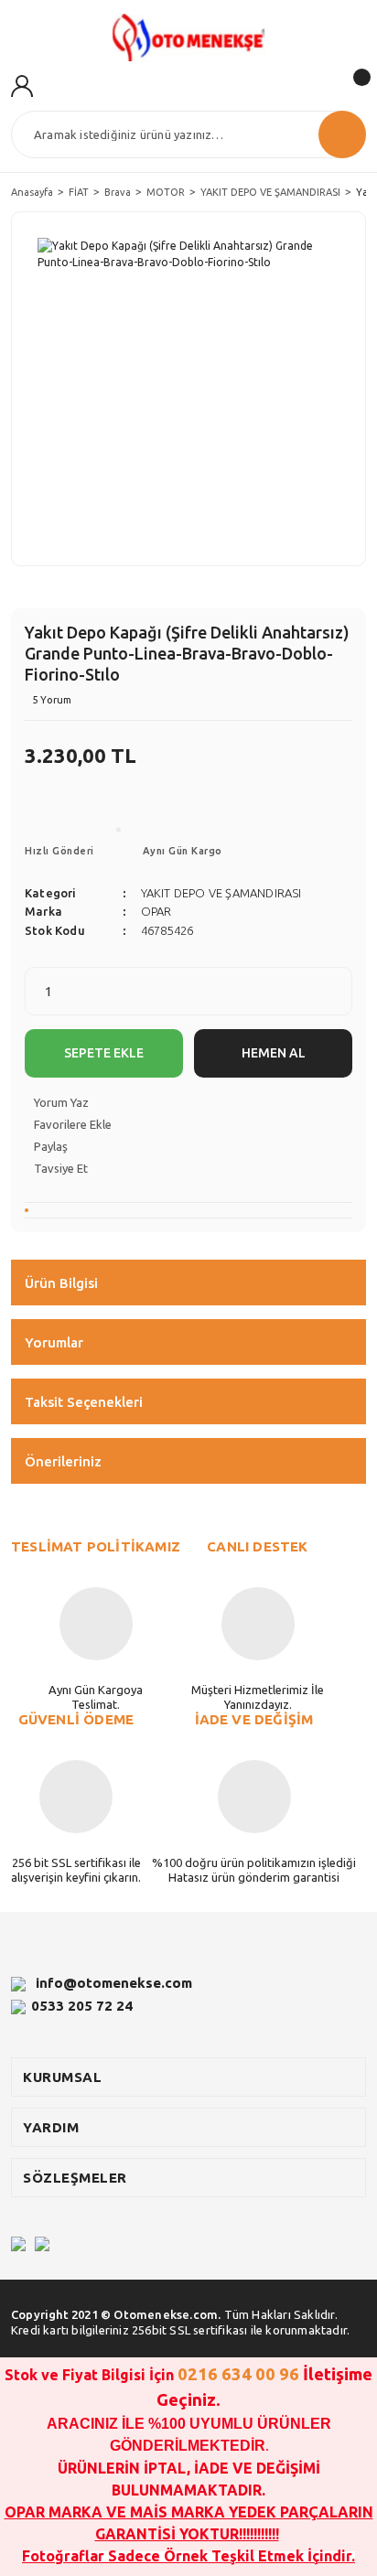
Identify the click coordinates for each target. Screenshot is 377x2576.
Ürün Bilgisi (61, 1283)
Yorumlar (54, 1342)
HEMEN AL (274, 1053)
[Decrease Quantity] (338, 981)
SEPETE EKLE (104, 1053)
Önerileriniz (63, 1461)
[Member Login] (22, 85)
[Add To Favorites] (188, 1124)
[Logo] (188, 38)
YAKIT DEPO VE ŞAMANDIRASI (221, 893)
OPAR (156, 911)
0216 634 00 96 (238, 2374)
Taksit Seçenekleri (84, 1402)
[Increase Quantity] (338, 1003)
